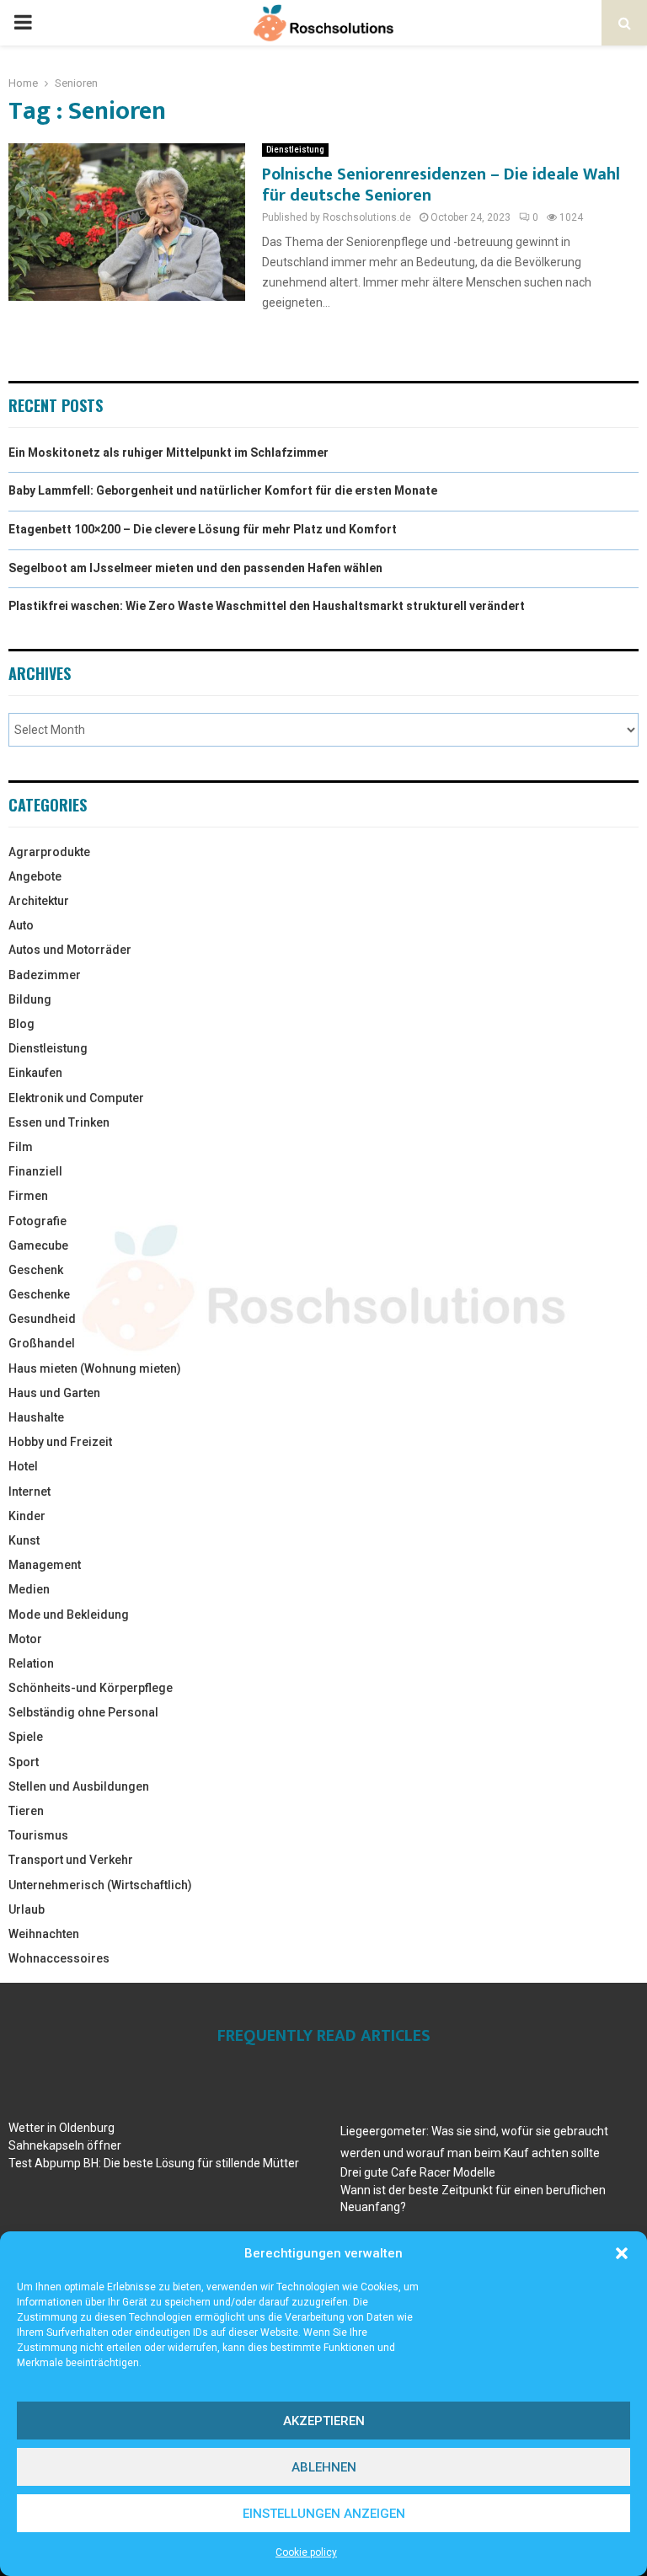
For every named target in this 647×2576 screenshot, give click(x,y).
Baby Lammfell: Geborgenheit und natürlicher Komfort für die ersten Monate (223, 490)
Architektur (39, 901)
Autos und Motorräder (70, 950)
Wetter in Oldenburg (61, 2128)
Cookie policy (306, 2552)
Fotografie (37, 1221)
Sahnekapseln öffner (65, 2145)
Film (21, 1147)
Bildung (30, 999)
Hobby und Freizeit (60, 1442)
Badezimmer (45, 975)
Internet (29, 1492)
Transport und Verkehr (71, 1860)
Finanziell (35, 1171)
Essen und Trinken (59, 1122)
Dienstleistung (295, 150)
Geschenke (39, 1294)
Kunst (24, 1540)
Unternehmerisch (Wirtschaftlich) (100, 1885)
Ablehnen (324, 2467)
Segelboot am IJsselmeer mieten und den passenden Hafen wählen (195, 568)
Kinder (27, 1516)
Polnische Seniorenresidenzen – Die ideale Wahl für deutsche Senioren (441, 185)
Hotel (23, 1466)
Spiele (26, 1737)
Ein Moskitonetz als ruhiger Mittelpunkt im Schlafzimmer (168, 453)
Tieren (26, 1811)
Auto (21, 925)
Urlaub (27, 1909)
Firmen (28, 1196)
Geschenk (36, 1270)
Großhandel (42, 1343)
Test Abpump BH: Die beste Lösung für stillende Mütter (154, 2163)
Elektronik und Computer (76, 1098)
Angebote (35, 876)
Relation (31, 1663)
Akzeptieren (324, 2421)
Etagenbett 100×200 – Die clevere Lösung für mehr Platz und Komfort (203, 529)
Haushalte (36, 1417)
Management (45, 1565)
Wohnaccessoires (59, 1958)
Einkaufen (35, 1073)
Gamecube (38, 1245)
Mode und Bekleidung (69, 1615)
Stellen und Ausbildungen (79, 1786)
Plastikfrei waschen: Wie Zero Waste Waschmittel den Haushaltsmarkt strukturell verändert (267, 606)
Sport (24, 1762)
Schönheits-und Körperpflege (91, 1688)
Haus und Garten (54, 1393)
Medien (29, 1589)
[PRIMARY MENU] (23, 23)
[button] (622, 2253)
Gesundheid (42, 1319)
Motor (25, 1639)
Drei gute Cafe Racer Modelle (418, 2172)
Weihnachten (44, 1934)
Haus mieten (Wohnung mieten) (95, 1368)
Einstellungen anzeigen (324, 2514)
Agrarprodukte (49, 852)
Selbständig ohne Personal (83, 1712)
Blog (21, 1024)
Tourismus (38, 1835)
